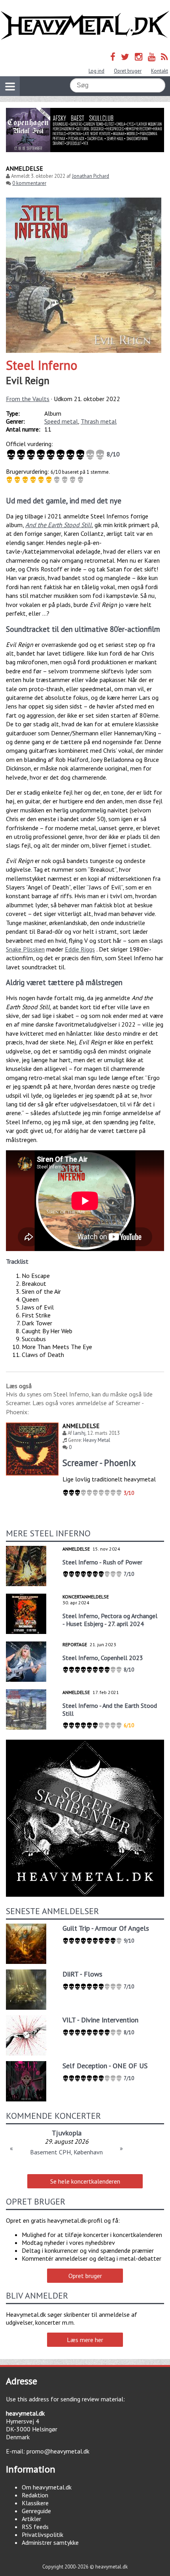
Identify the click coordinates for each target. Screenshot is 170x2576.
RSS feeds (35, 2527)
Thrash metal (99, 421)
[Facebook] (113, 57)
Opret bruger (128, 71)
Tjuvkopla (67, 2133)
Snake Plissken (25, 949)
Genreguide (36, 2511)
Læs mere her (85, 2340)
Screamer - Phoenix (99, 1463)
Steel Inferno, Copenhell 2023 (103, 1658)
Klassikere (35, 2503)
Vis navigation (10, 86)
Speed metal (61, 421)
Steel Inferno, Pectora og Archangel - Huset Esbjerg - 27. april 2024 (110, 1620)
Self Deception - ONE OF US (105, 2066)
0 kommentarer (29, 183)
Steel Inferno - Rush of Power (102, 1562)
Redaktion (35, 2495)
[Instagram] (139, 57)
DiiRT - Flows (82, 1974)
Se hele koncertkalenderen (85, 2181)
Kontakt (160, 71)
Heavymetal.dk (85, 25)
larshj (79, 1433)
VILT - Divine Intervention (100, 2020)
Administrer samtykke (50, 2542)
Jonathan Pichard (91, 176)
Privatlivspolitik (42, 2535)
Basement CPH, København (66, 2152)
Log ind (96, 71)
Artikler (31, 2519)
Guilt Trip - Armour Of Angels (106, 1928)
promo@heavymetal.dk (58, 2451)
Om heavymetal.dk (47, 2487)
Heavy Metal (97, 1440)
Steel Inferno (42, 365)
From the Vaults (28, 399)
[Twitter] (125, 57)
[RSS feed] (164, 57)
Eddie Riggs (80, 949)
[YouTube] (152, 57)
